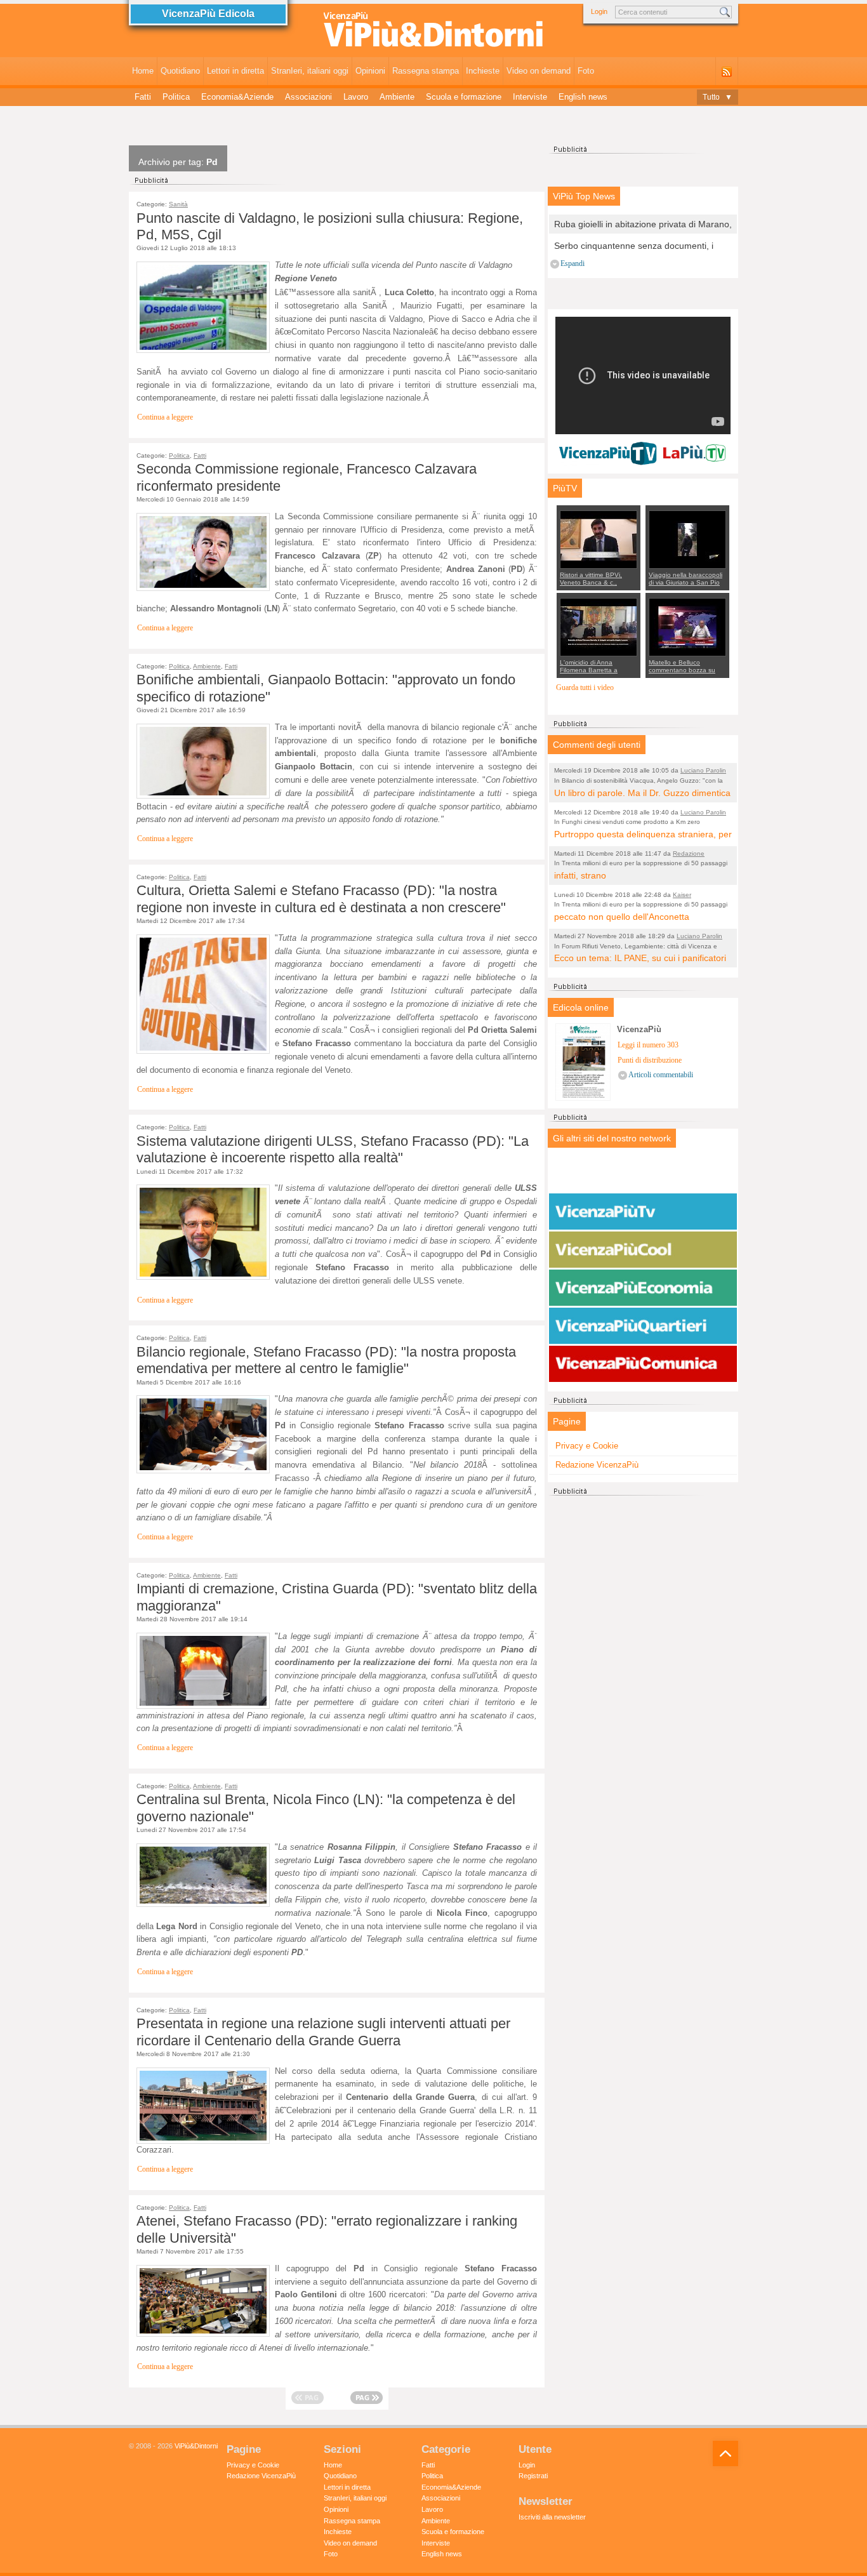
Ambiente (397, 97)
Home (143, 71)
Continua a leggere (165, 417)
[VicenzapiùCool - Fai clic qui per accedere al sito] (643, 1250)
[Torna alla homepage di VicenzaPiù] (433, 33)
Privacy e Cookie (587, 1446)
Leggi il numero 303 (648, 1045)
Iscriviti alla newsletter (552, 2517)
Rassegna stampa (426, 71)
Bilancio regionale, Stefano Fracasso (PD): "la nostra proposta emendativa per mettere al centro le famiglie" (326, 1360)
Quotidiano (180, 71)
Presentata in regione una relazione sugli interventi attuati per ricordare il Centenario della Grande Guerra (323, 2032)
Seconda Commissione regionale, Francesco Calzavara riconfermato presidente (307, 477)
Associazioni (308, 97)
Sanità (178, 204)
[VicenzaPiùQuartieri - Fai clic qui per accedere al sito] (643, 1326)
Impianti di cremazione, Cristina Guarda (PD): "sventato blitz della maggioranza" (337, 1597)
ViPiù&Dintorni (196, 2446)
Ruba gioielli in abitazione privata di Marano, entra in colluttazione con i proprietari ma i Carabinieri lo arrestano (643, 225)
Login (599, 11)
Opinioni (370, 71)
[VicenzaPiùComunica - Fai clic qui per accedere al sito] (643, 1364)
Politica (176, 97)
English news (583, 97)
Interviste (530, 97)
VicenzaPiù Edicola (208, 14)
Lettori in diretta (235, 71)
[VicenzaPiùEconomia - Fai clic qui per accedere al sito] (643, 1288)
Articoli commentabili (661, 1075)
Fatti (143, 97)
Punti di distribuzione (650, 1060)
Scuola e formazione (464, 97)
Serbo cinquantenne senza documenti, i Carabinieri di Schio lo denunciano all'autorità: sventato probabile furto (634, 247)
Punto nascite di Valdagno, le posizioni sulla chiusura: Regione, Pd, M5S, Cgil (330, 226)
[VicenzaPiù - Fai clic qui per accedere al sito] (643, 1174)
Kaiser (682, 895)
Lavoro (356, 97)
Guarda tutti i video (585, 688)
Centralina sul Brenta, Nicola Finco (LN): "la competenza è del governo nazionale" (326, 1808)
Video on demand (539, 71)
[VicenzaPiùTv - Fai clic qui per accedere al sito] (643, 1212)
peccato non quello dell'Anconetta (622, 917)
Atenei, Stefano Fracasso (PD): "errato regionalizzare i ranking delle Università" (327, 2229)
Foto (586, 71)
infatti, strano (580, 875)
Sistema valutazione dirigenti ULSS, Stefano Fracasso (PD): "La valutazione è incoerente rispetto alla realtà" (333, 1149)
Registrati (533, 2476)
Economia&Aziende (237, 97)
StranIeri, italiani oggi (310, 71)
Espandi (572, 264)
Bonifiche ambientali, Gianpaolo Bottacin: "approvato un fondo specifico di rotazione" (326, 688)
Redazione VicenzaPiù (597, 1465)
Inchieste (483, 71)
